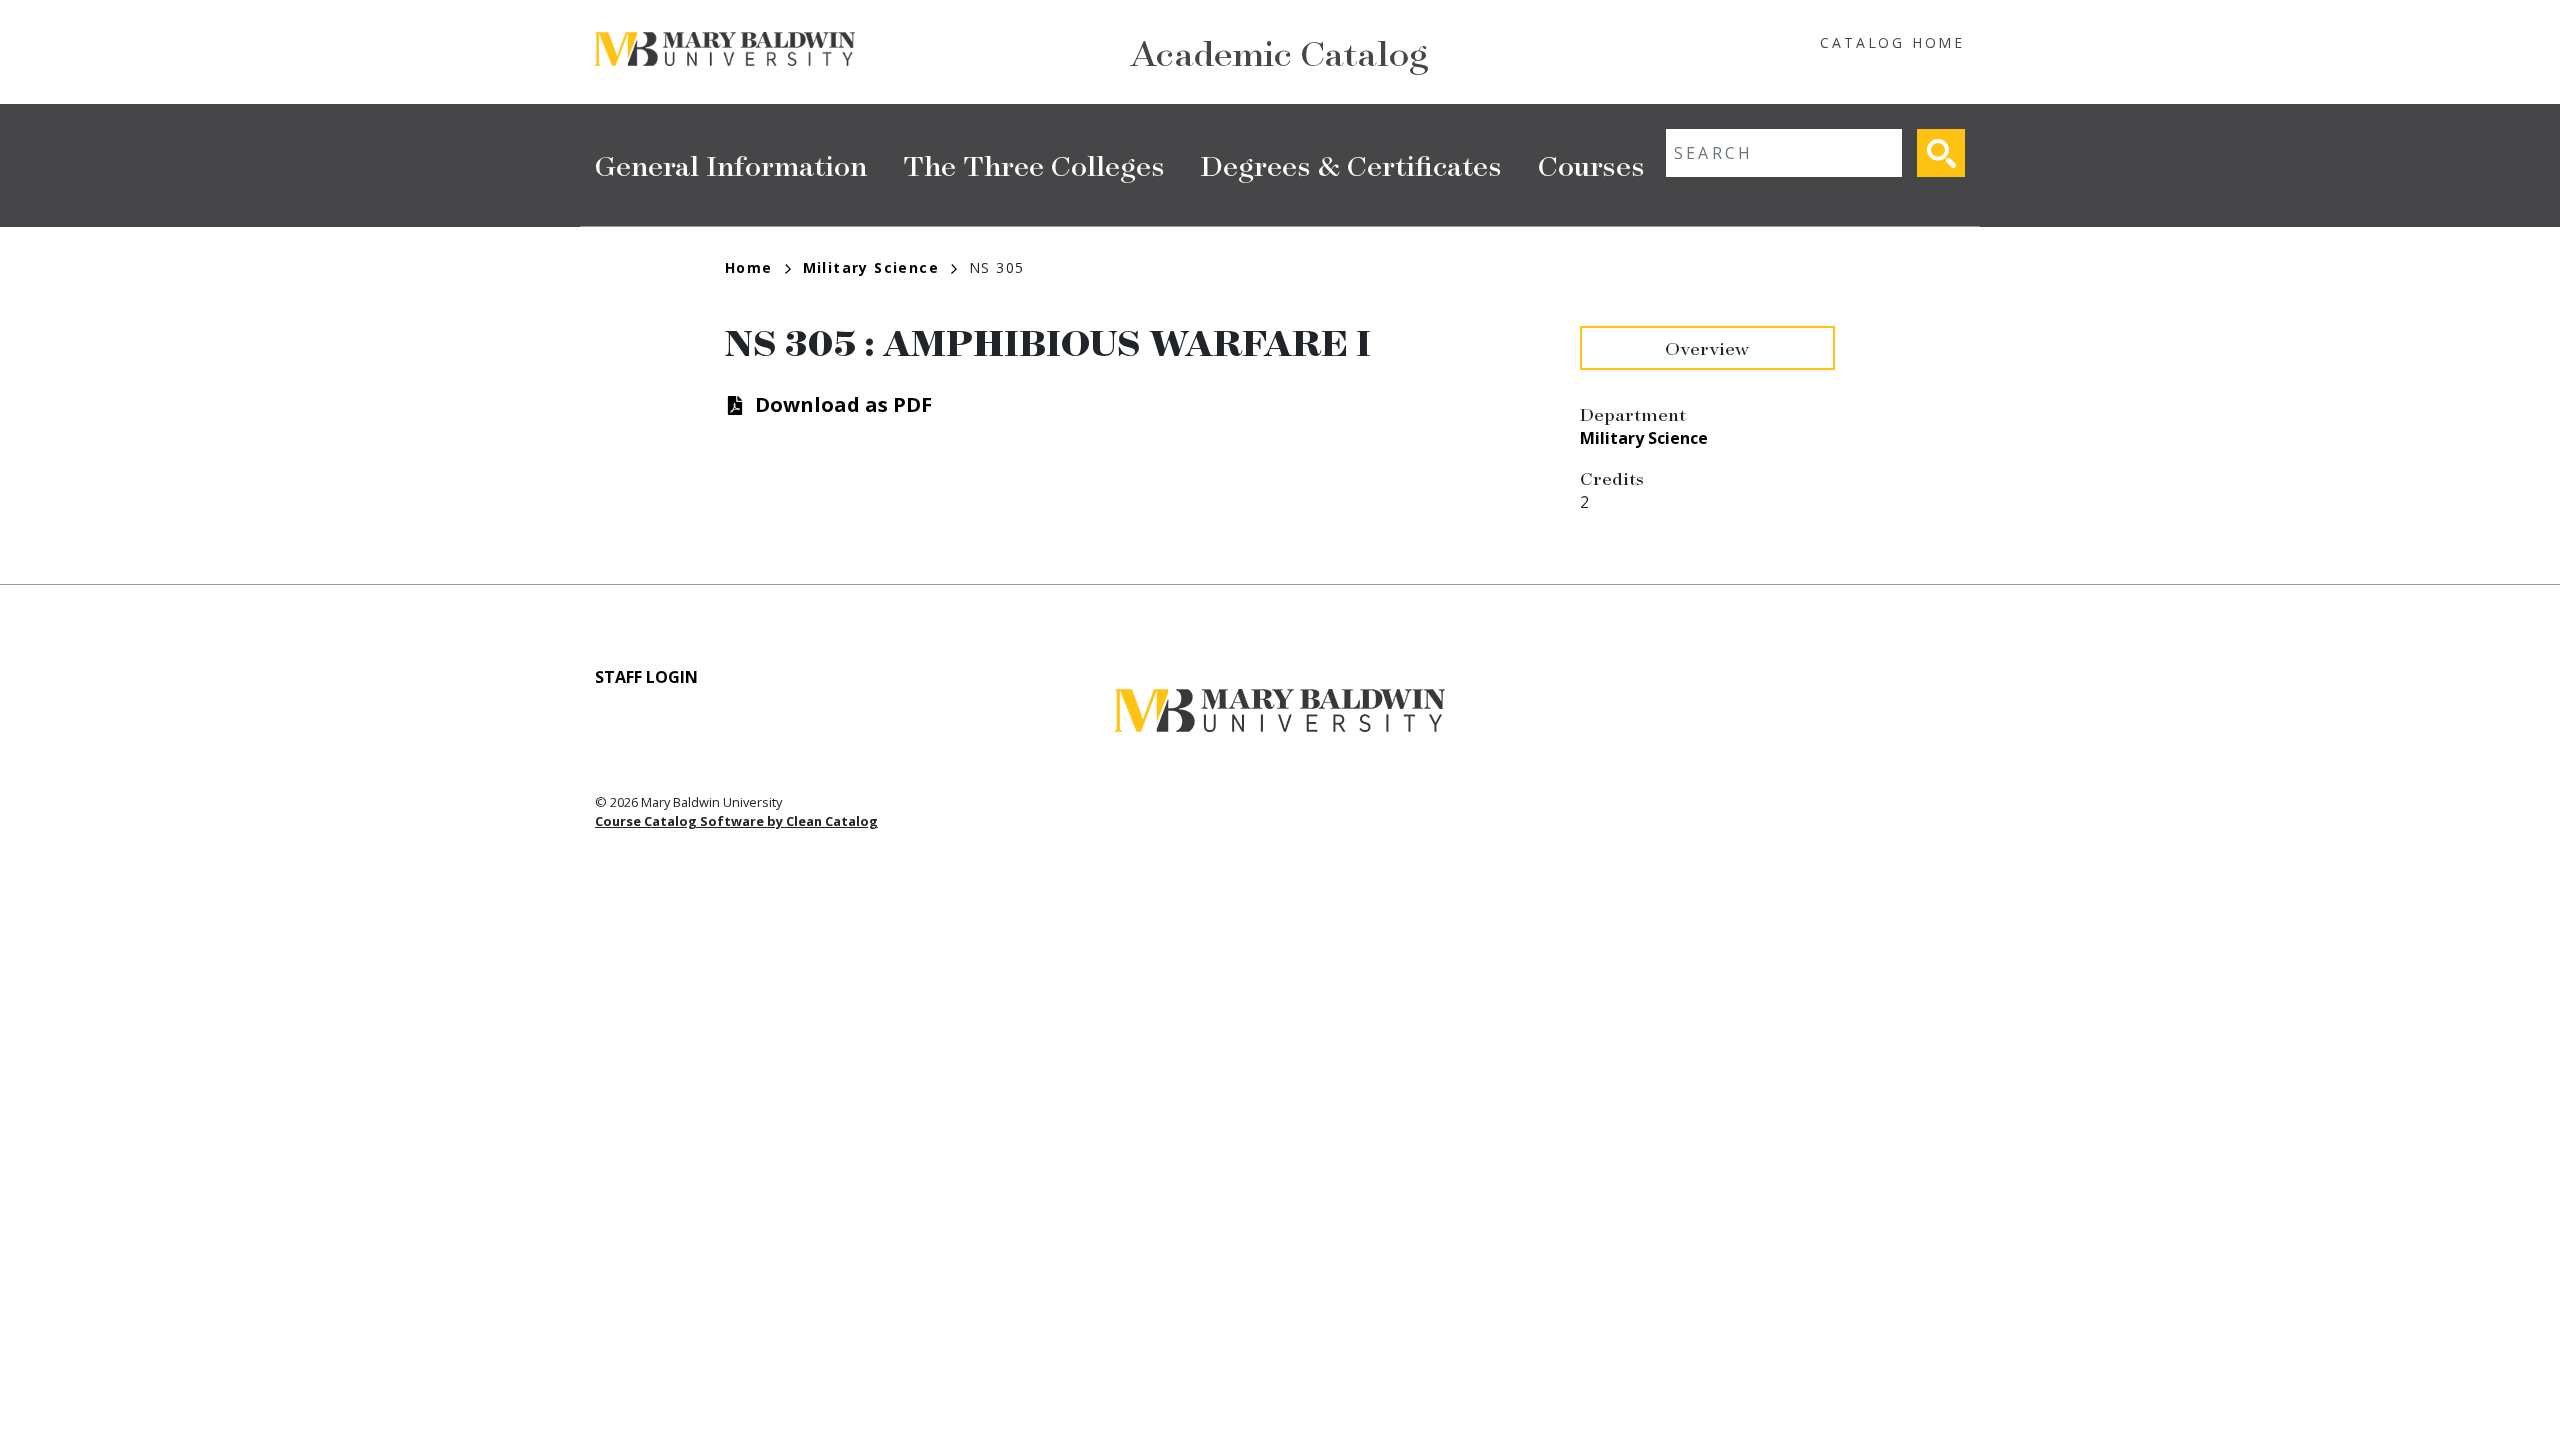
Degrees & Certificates (1351, 164)
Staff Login (646, 677)
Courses (1591, 164)
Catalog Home (1892, 42)
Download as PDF (843, 404)
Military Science (871, 267)
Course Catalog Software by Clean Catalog (736, 821)
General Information (731, 164)
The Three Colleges (1034, 164)
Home (749, 267)
